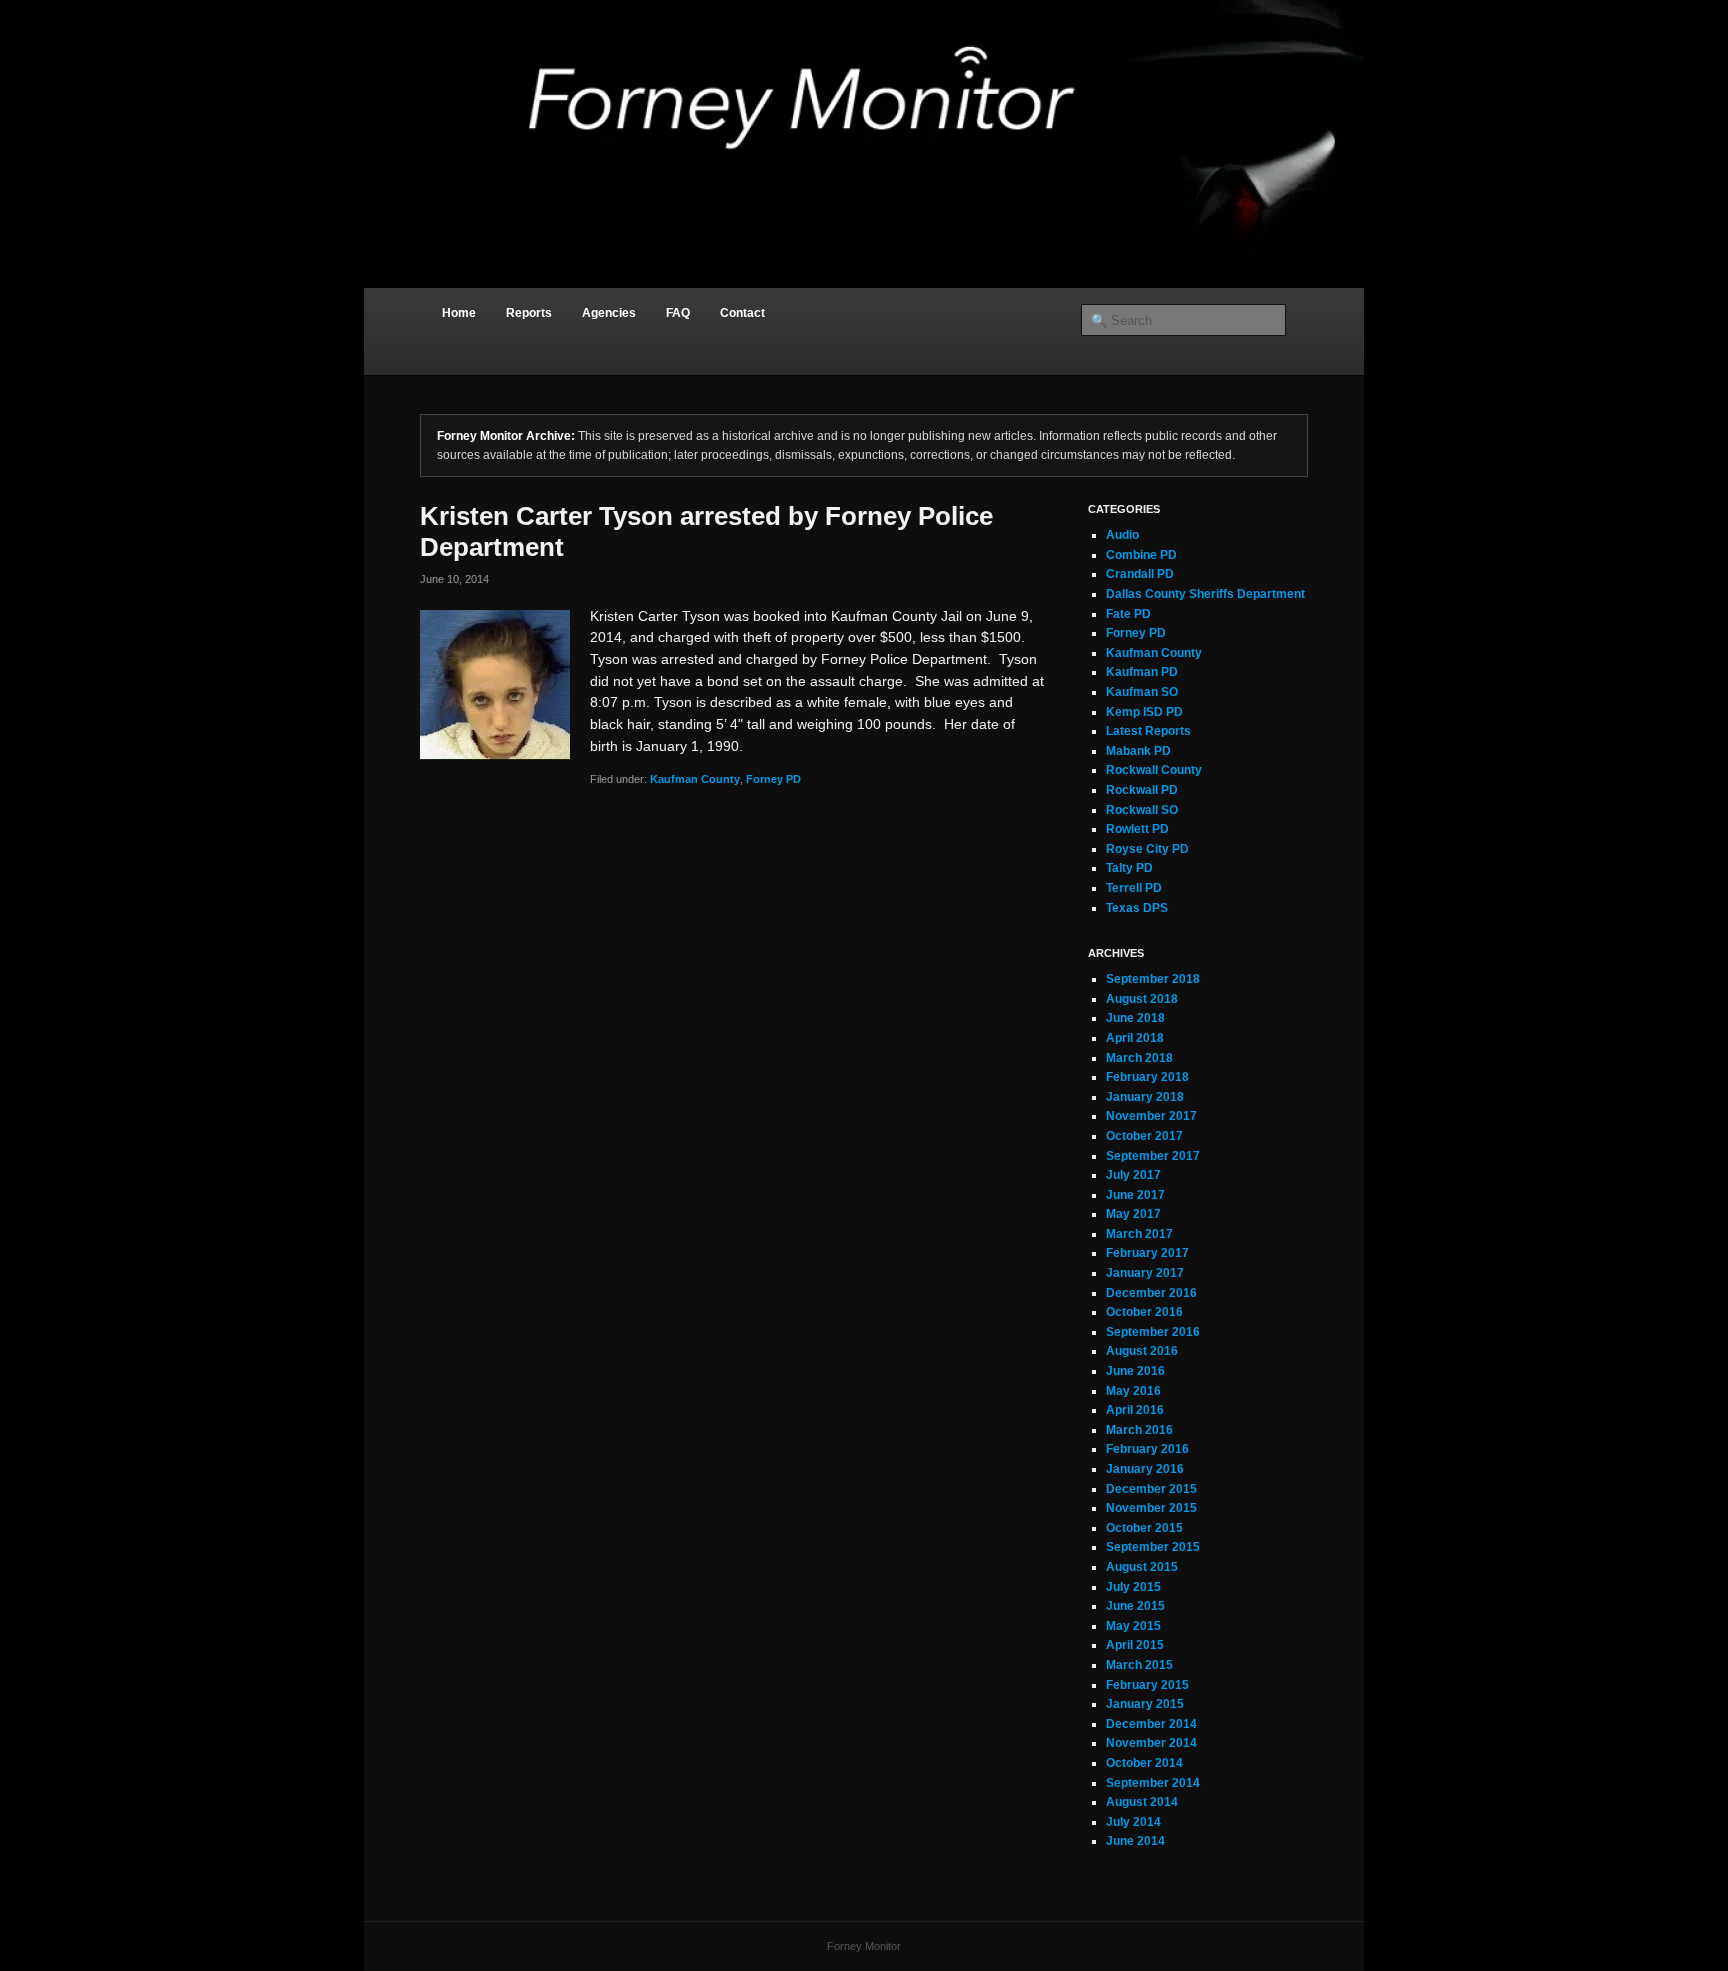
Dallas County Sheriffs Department (1205, 594)
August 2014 (1142, 1802)
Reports (529, 313)
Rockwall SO (1142, 810)
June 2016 (1135, 1371)
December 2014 (1151, 1724)
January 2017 (1145, 1273)
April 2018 (1135, 1038)
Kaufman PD (1142, 672)
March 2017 (1139, 1234)
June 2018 (1135, 1018)
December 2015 (1151, 1489)
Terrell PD (1134, 888)
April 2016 (1135, 1410)
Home (459, 313)
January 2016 (1145, 1469)
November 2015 (1151, 1508)
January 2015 (1145, 1704)
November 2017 (1151, 1116)
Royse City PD (1147, 849)
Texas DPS (1137, 908)
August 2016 (1142, 1351)
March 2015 (1139, 1665)
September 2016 (1153, 1332)
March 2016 (1139, 1430)
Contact (742, 313)
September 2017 (1153, 1156)
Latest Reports (1148, 731)
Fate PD (1128, 614)
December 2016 (1151, 1293)
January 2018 (1145, 1097)
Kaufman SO (1142, 692)
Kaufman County (695, 779)
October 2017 (1144, 1136)
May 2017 (1133, 1214)
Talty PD (1129, 868)
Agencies (609, 313)
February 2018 (1147, 1077)
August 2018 (1142, 999)
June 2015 (1135, 1606)
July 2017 (1133, 1175)
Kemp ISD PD (1144, 712)
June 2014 (1135, 1841)
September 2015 (1153, 1547)
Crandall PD (1140, 574)
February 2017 (1147, 1253)
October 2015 (1144, 1528)
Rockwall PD (1142, 790)
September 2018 (1153, 979)
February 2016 (1147, 1449)
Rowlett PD (1137, 829)
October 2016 (1144, 1312)
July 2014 (1133, 1822)
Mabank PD (1138, 751)
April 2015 (1135, 1645)
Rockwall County (1154, 770)
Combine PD (1141, 555)
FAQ (678, 313)
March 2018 (1139, 1058)
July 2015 (1133, 1587)
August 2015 (1142, 1567)
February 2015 (1147, 1685)
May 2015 (1133, 1626)
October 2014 (1144, 1763)
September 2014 (1153, 1783)
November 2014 (1151, 1743)
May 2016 (1133, 1391)
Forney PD (773, 779)
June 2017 (1135, 1195)
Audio (1122, 535)
